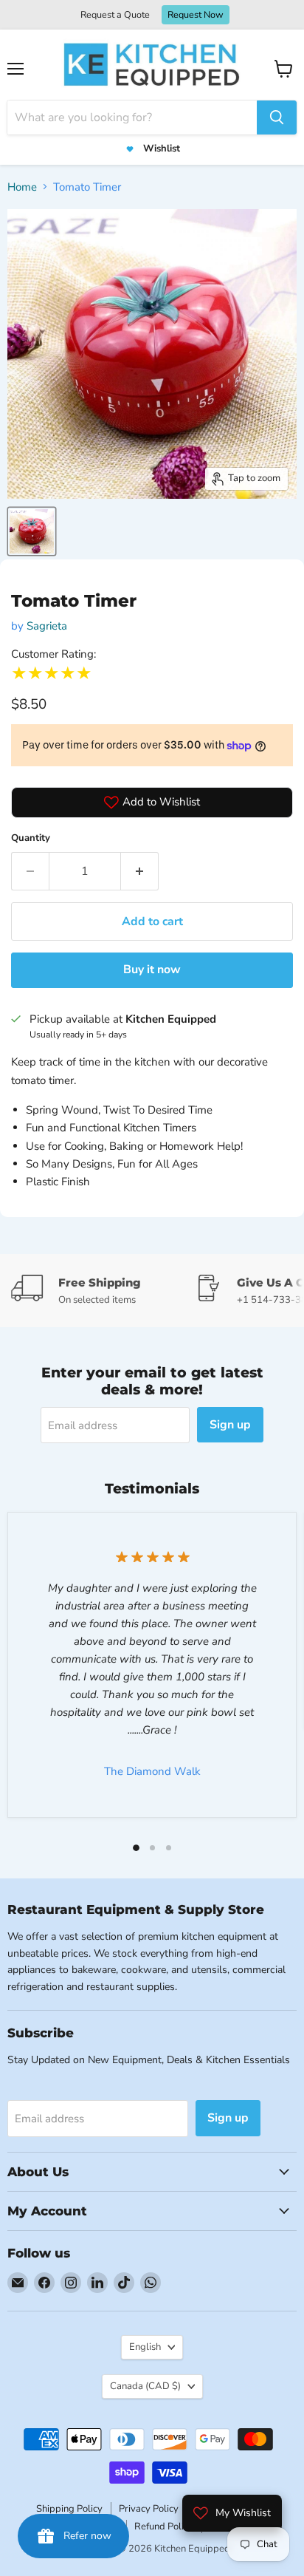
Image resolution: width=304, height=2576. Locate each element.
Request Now (196, 14)
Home (22, 187)
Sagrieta (47, 626)
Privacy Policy (149, 2509)
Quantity (31, 838)
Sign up (230, 1425)
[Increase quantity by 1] (140, 871)
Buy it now (152, 970)
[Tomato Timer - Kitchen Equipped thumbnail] (32, 531)
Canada (145, 2386)
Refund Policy (164, 2526)
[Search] (277, 117)
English (145, 2347)
